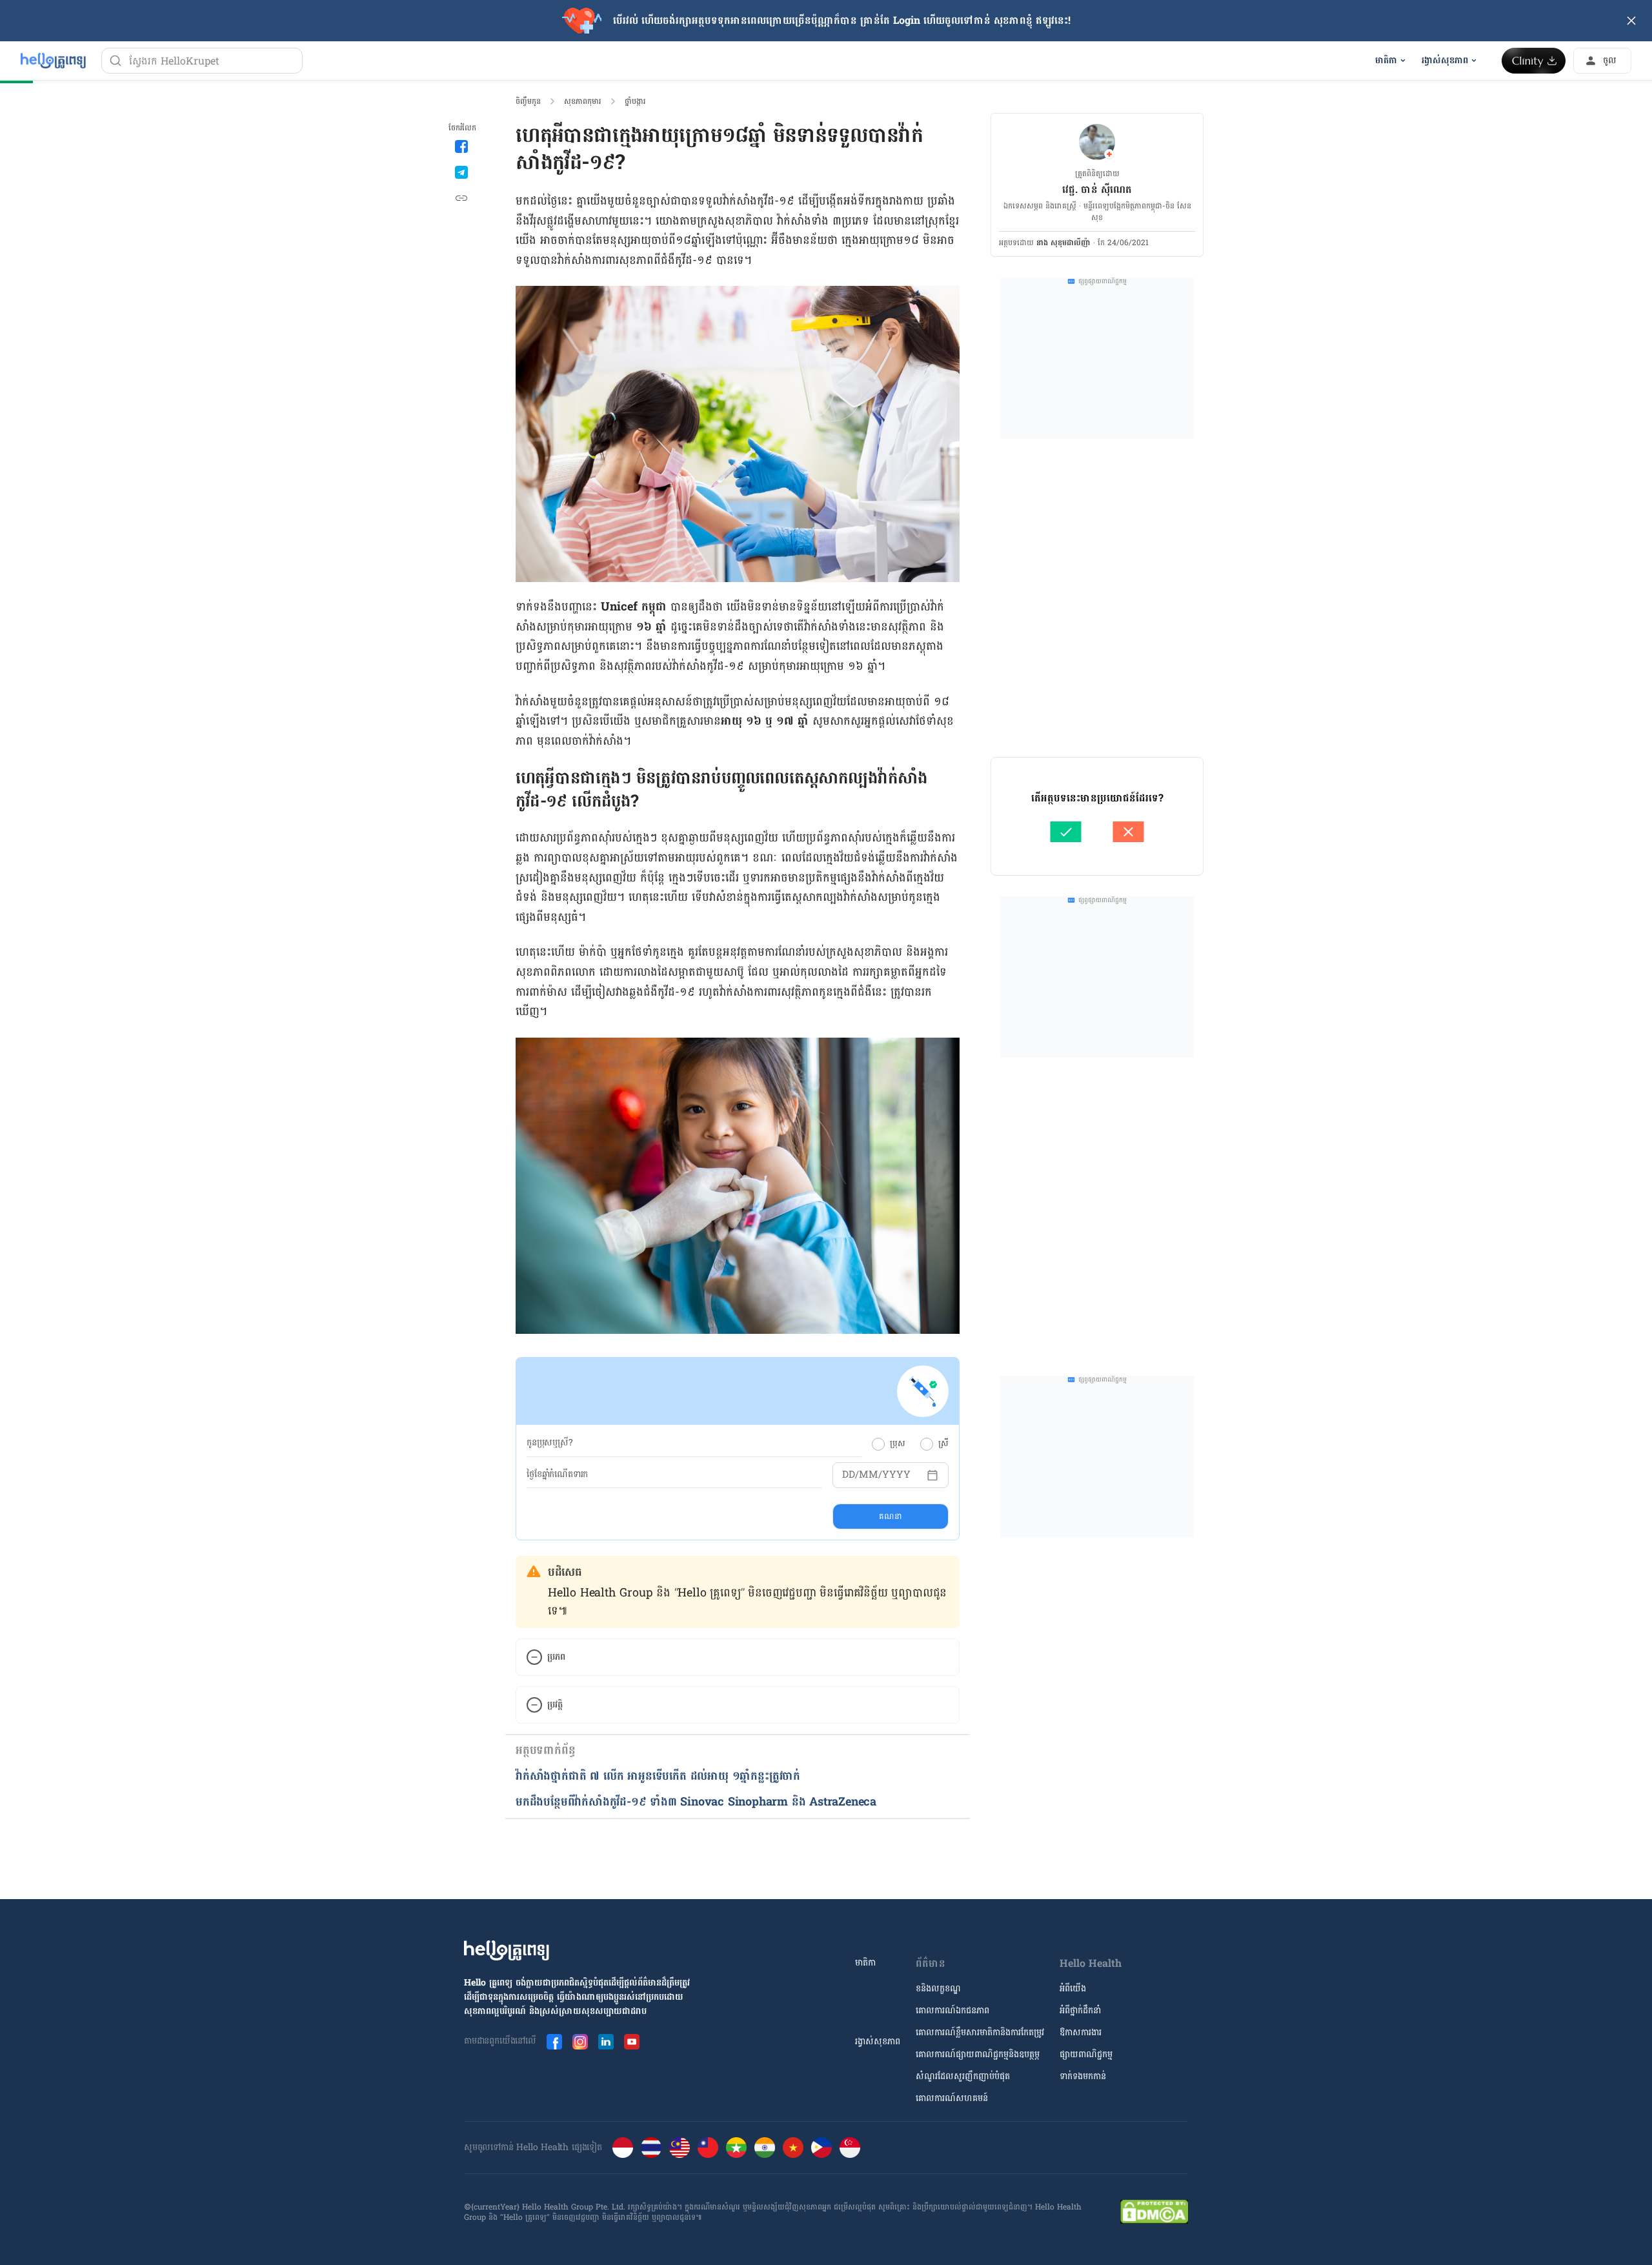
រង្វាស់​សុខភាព (878, 2041)
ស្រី (943, 1444)
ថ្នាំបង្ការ (635, 101)
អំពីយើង (1073, 1988)
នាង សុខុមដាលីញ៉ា (1063, 243)
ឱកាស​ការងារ (1081, 2032)
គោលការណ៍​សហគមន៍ (952, 2098)
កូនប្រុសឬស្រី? (550, 1443)
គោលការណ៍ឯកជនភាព (952, 2010)
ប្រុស (897, 1444)
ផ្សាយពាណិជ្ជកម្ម (1086, 2054)
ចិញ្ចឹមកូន (528, 101)
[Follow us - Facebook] (554, 2042)
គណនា (890, 1516)
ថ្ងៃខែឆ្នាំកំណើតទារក (557, 1475)
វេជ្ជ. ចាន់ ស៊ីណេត (1097, 189)
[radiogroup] (910, 1444)
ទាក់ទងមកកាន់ (1083, 2076)
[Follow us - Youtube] (632, 2042)
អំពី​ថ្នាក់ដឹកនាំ (1080, 2010)
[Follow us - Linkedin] (606, 2042)
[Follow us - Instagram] (580, 2042)
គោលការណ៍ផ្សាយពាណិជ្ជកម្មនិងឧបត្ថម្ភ (978, 2054)
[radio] (878, 1444)
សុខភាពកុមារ (583, 101)
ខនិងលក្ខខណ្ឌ (938, 1988)
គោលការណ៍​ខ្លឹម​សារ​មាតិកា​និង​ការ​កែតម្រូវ (980, 2032)
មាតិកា (865, 1963)
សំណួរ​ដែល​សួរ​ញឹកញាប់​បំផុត (963, 2076)
